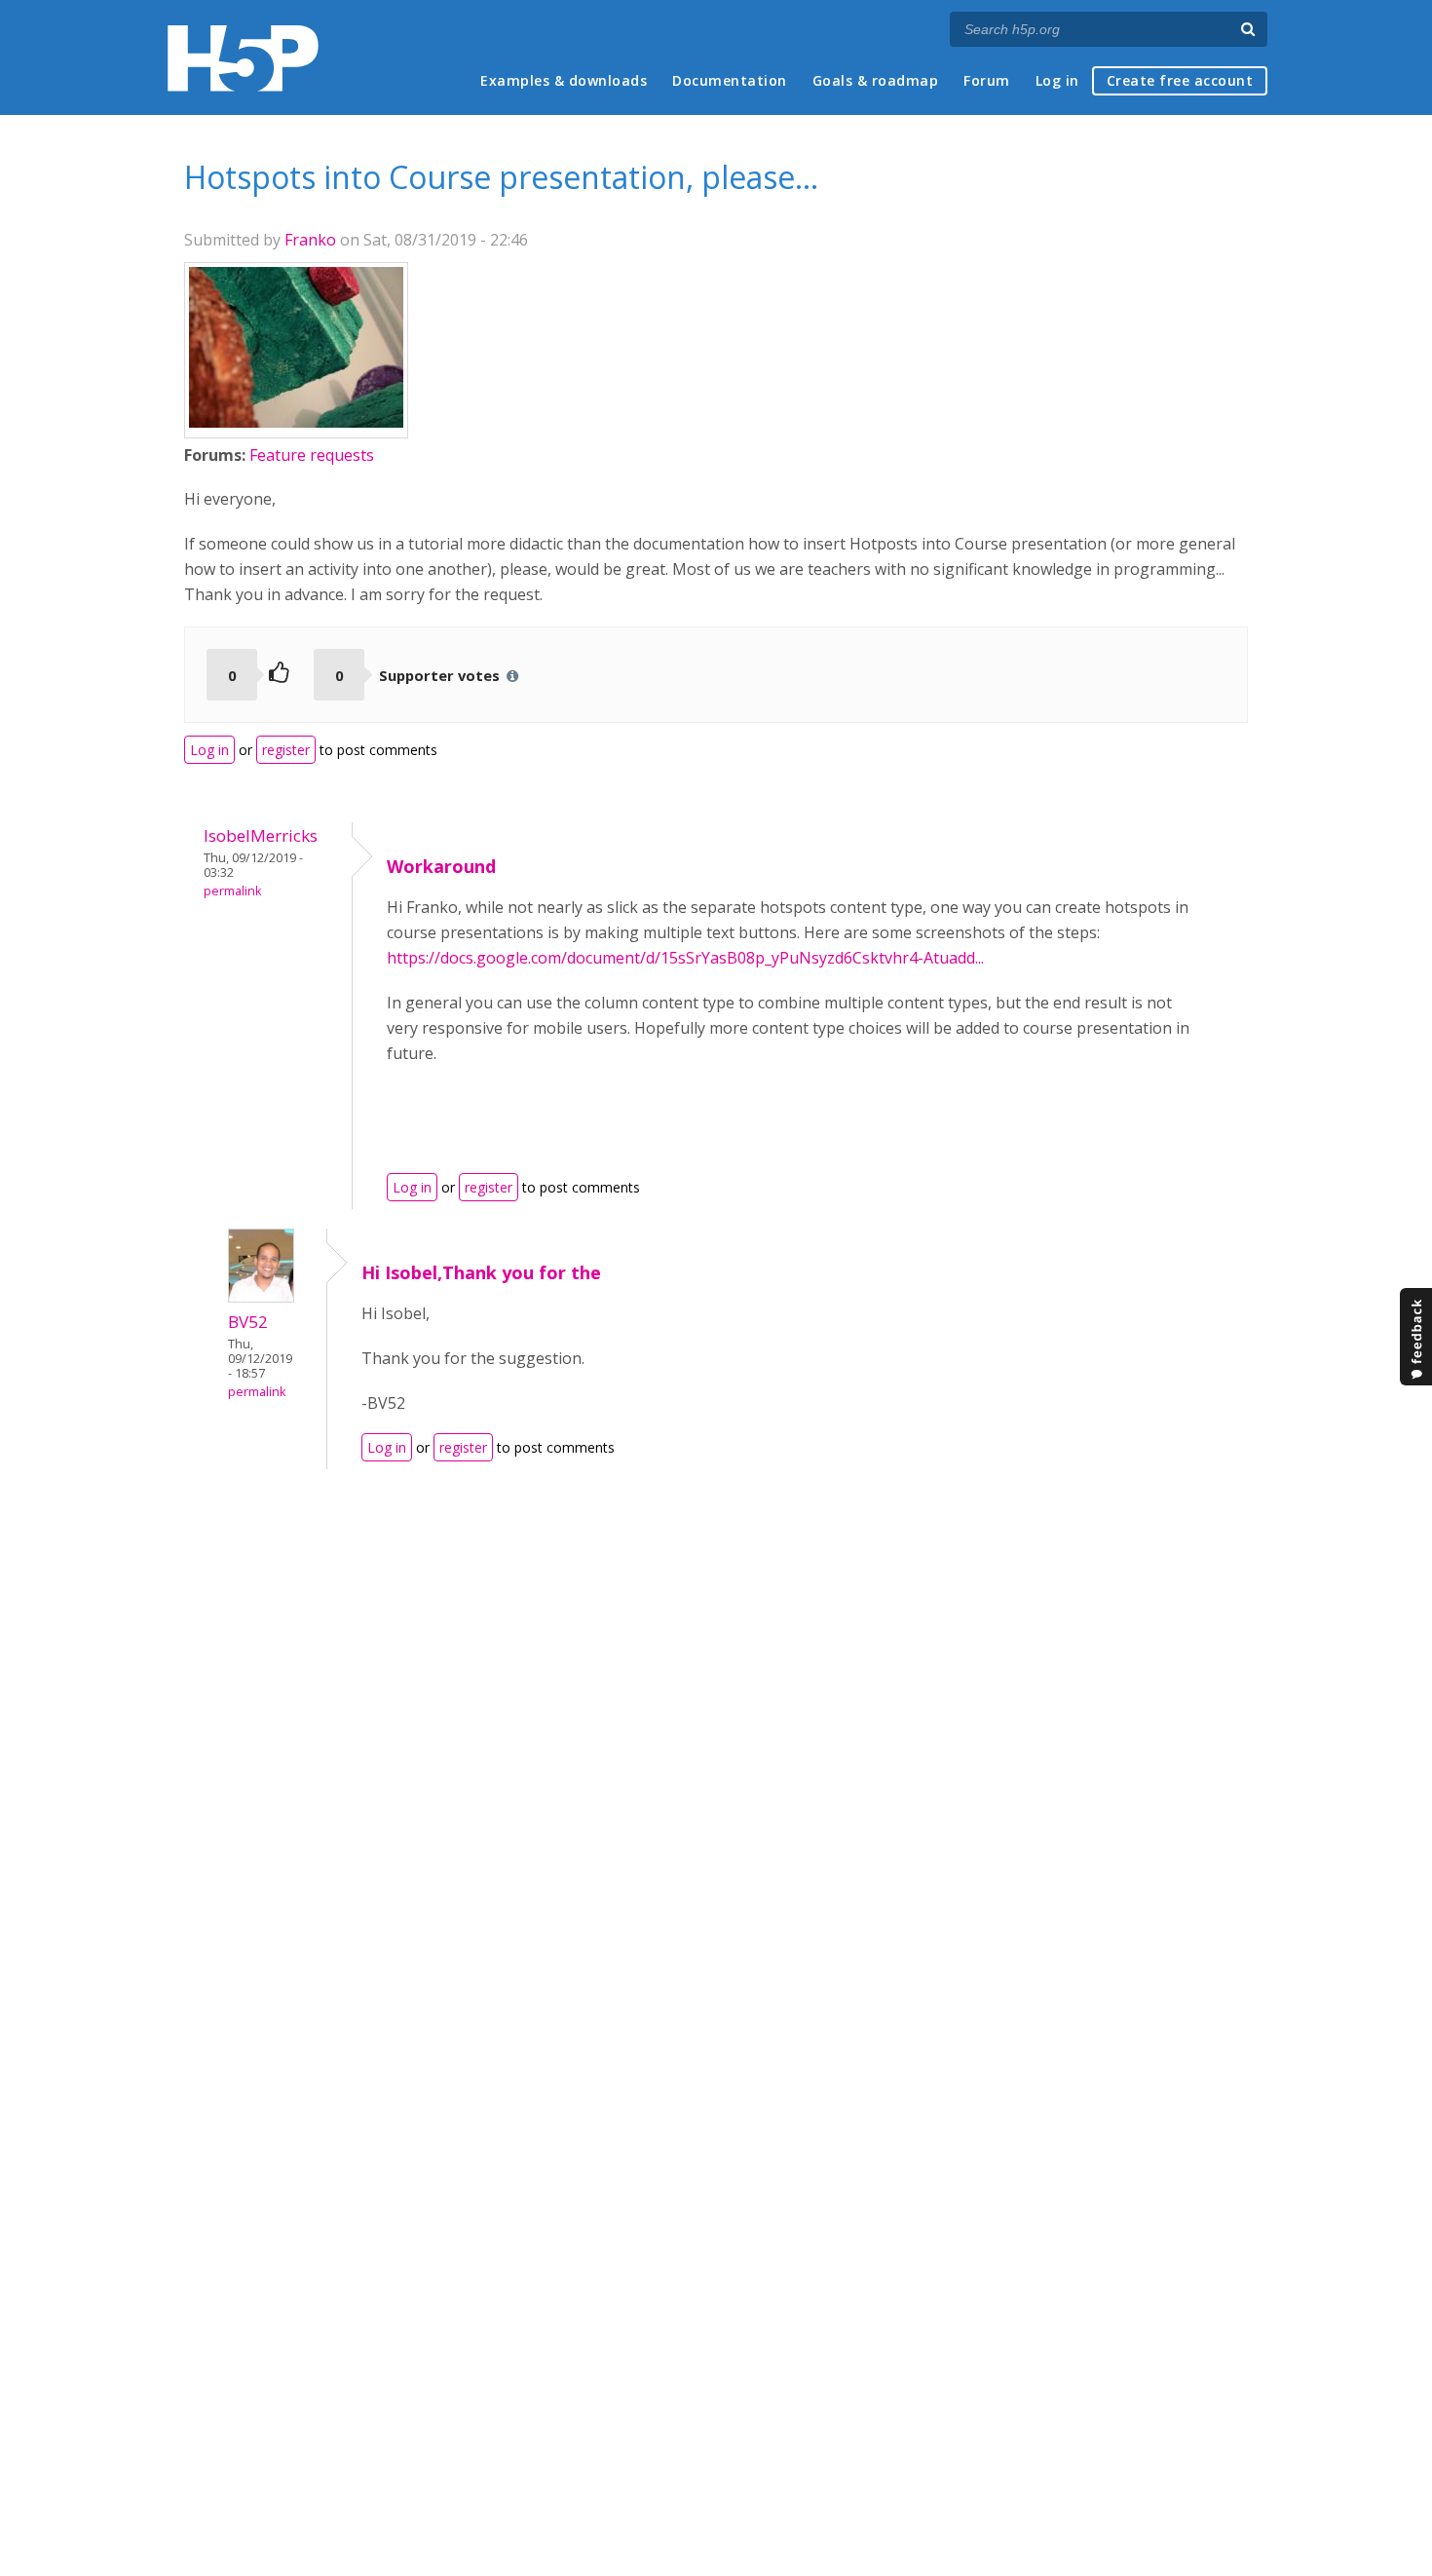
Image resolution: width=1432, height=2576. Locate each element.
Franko (310, 240)
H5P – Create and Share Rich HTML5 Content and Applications (243, 58)
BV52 (248, 1322)
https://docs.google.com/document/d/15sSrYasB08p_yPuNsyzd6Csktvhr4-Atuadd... (685, 958)
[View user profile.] (296, 422)
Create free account (1180, 80)
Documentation (730, 80)
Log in (1057, 80)
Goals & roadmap (876, 80)
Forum (987, 80)
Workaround (441, 866)
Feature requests (312, 455)
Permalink (232, 891)
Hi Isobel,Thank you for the (481, 1272)
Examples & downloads (564, 80)
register (286, 750)
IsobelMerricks (261, 835)
